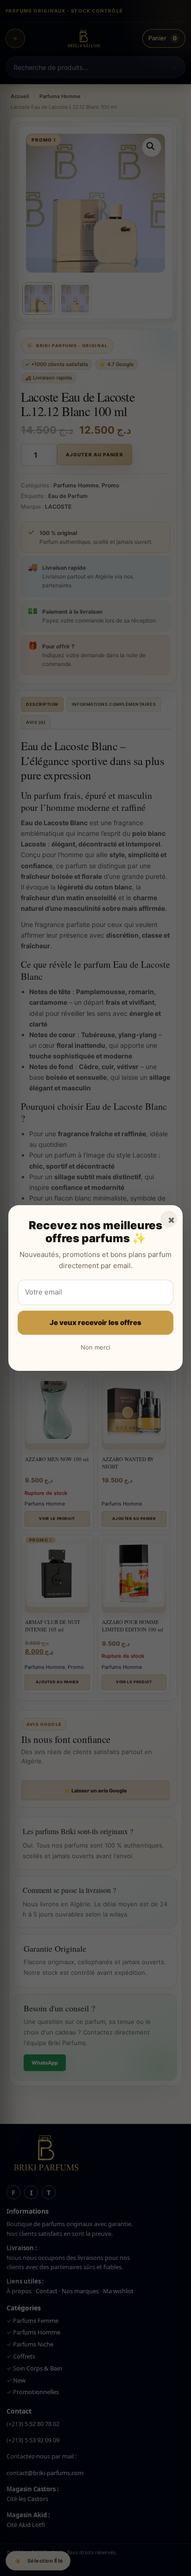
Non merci (95, 1347)
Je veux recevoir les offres (95, 1322)
